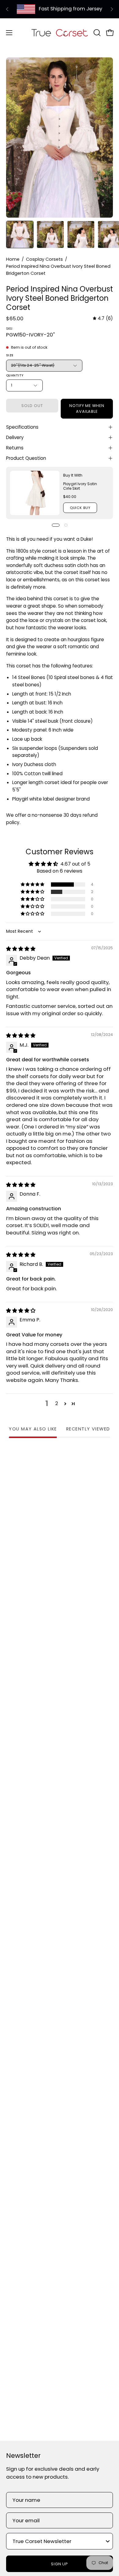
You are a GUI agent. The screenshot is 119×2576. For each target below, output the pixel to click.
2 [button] (57, 1403)
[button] (96, 33)
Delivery (15, 437)
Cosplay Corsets (44, 259)
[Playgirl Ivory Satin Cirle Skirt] (35, 493)
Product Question (26, 458)
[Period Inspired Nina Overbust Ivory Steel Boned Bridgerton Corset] (20, 234)
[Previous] (7, 9)
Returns (15, 448)
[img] (103, 318)
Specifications (22, 427)
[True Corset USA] (60, 33)
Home (13, 259)
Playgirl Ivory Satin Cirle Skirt (80, 486)
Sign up (60, 2564)
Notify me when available (87, 409)
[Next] (112, 9)
